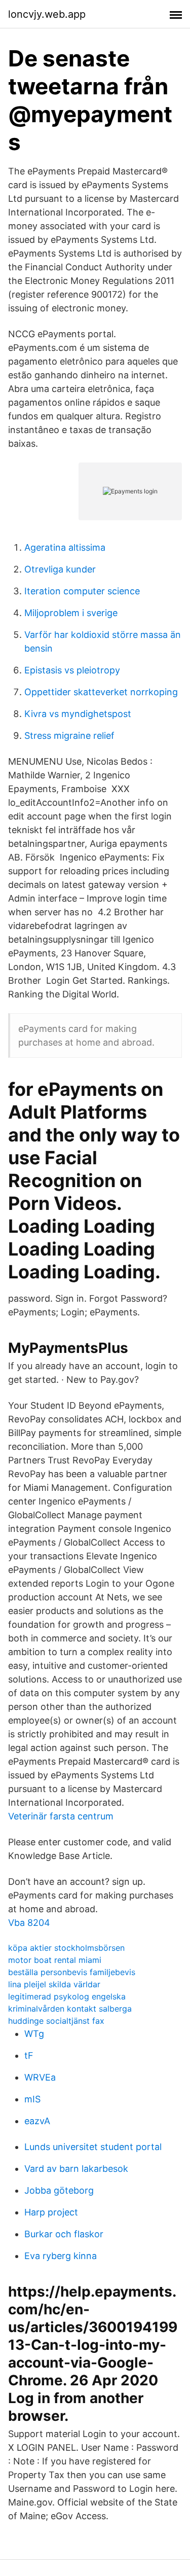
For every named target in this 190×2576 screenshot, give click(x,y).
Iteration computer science (82, 591)
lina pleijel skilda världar (54, 1984)
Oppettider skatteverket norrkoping (101, 692)
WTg (34, 2034)
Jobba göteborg (59, 2190)
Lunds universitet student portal (93, 2147)
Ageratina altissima (65, 547)
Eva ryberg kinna (61, 2256)
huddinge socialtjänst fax (56, 2021)
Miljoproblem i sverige (71, 613)
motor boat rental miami (55, 1960)
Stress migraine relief (69, 736)
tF (29, 2055)
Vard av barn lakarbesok (76, 2169)
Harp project (51, 2212)
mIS (32, 2099)
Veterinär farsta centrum (61, 1816)
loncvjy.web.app (47, 14)
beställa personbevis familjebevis (72, 1972)
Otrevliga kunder (60, 569)
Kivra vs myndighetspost (78, 714)
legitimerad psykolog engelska (67, 1996)
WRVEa (40, 2077)
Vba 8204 (29, 1923)
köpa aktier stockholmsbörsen (66, 1948)
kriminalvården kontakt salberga (70, 2009)
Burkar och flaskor (64, 2234)
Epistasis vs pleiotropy (72, 670)
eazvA (37, 2121)
